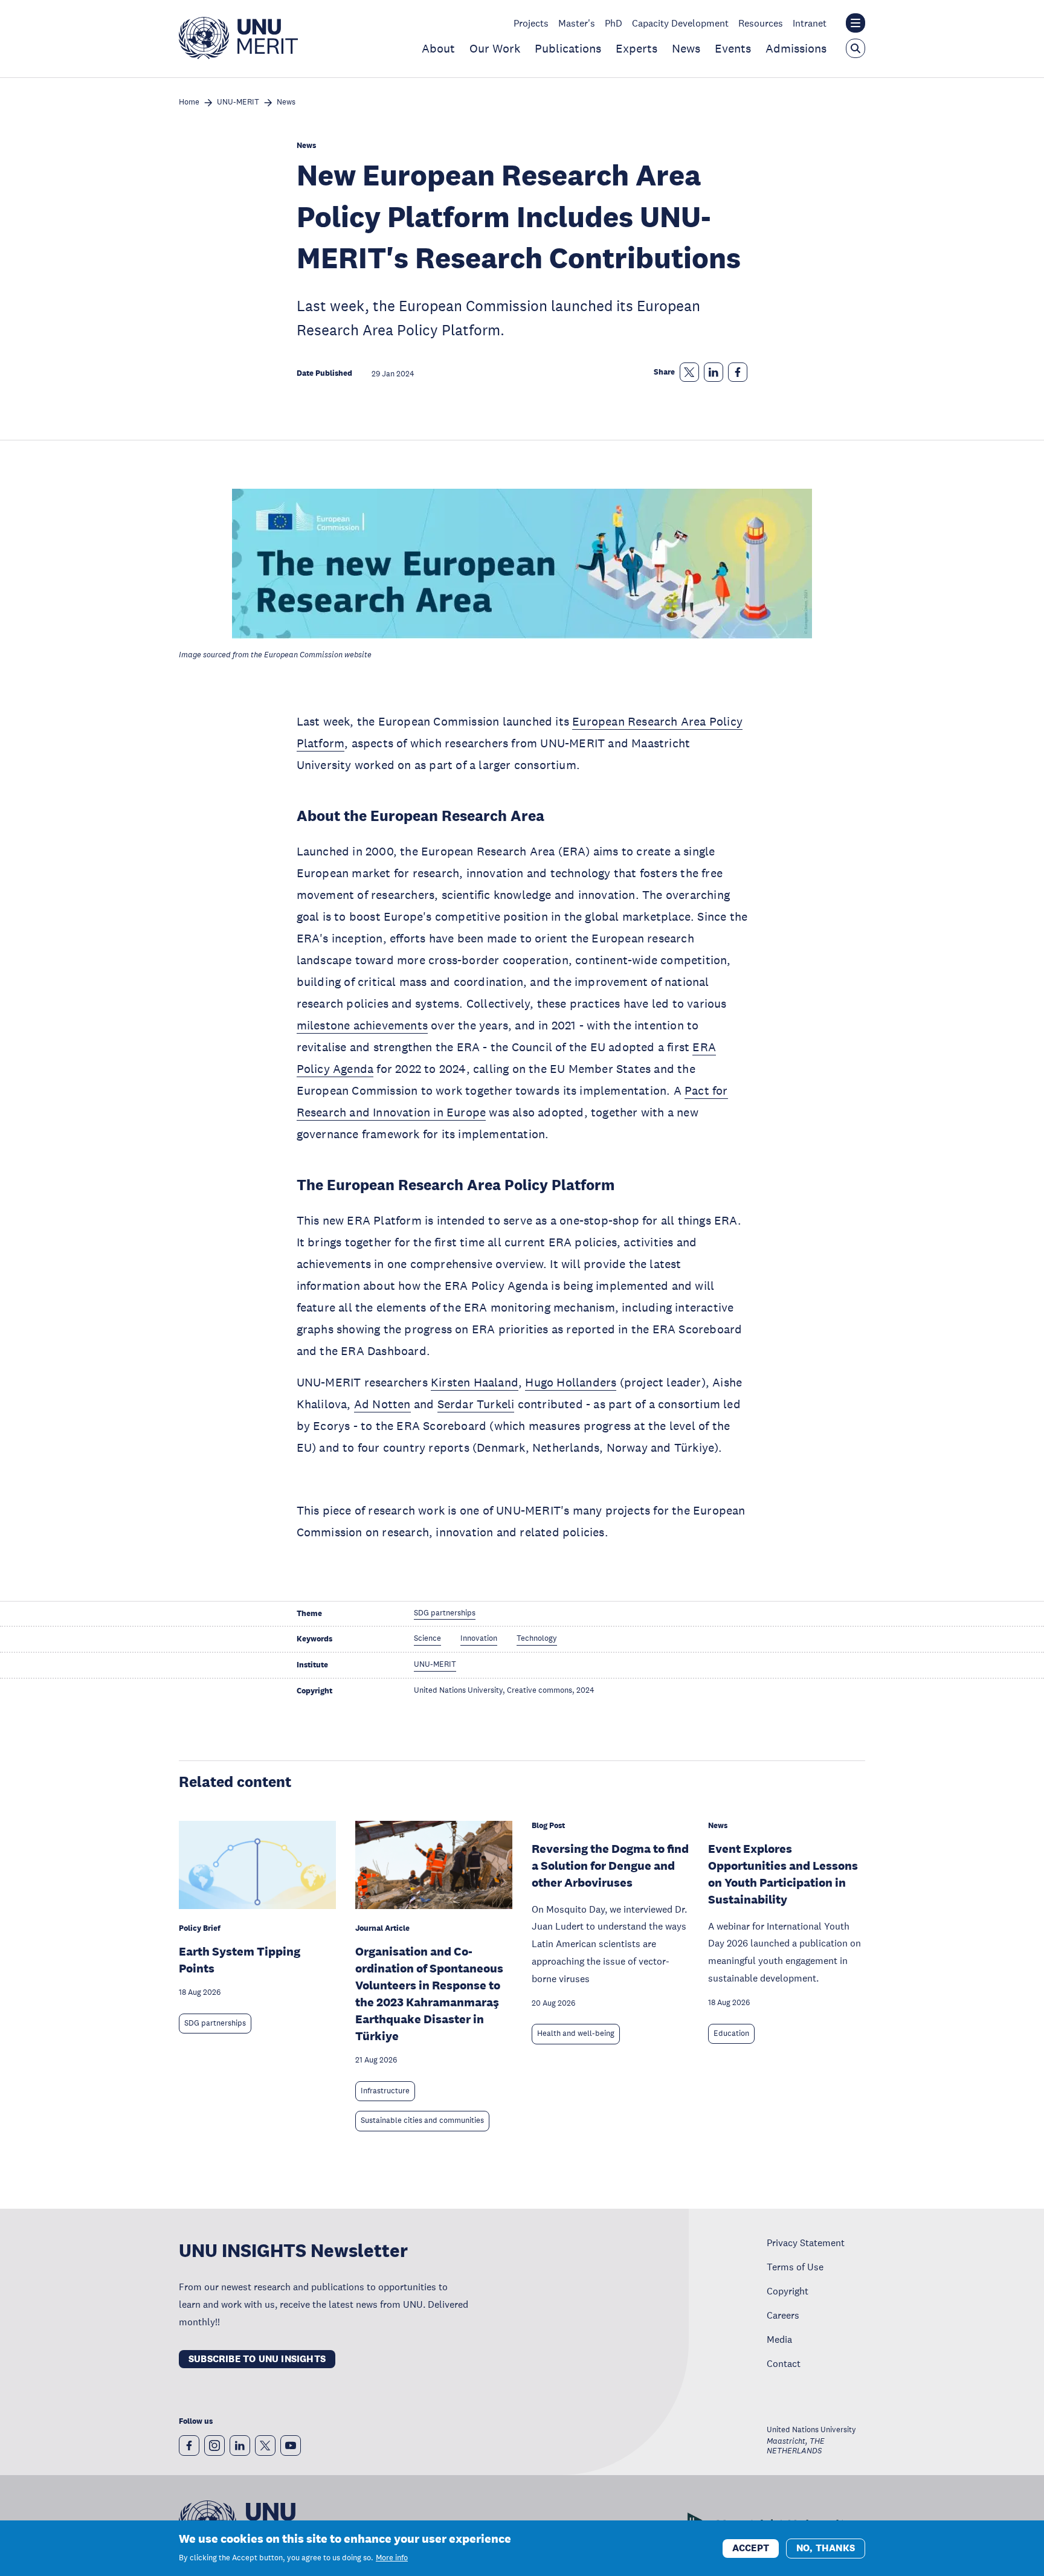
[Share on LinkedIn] (714, 372)
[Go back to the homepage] (238, 56)
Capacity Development (680, 23)
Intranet (810, 23)
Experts (636, 48)
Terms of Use (795, 2267)
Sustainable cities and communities (422, 2120)
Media (779, 2339)
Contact (784, 2363)
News (686, 48)
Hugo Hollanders (571, 1382)
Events (733, 48)
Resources (761, 23)
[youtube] (291, 2446)
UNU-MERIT (238, 102)
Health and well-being (576, 2033)
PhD (614, 23)
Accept (751, 2547)
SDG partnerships (215, 2023)
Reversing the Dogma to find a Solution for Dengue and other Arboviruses (610, 1866)
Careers (783, 2315)
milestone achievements (362, 1025)
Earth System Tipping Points (240, 1960)
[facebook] (189, 2446)
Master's (577, 23)
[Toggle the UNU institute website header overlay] (855, 23)
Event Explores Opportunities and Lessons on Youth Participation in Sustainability (783, 1874)
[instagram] (214, 2446)
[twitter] (265, 2446)
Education (731, 2033)
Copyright (788, 2291)
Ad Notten (382, 1404)
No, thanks (826, 2547)
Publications (568, 48)
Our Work (495, 48)
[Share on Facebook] (738, 372)
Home (189, 102)
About (438, 48)
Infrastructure (385, 2091)
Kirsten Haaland (475, 1382)
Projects (531, 23)
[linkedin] (240, 2446)
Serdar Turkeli (476, 1404)
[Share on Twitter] (689, 372)
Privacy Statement (806, 2243)
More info (392, 2558)
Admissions (796, 48)
